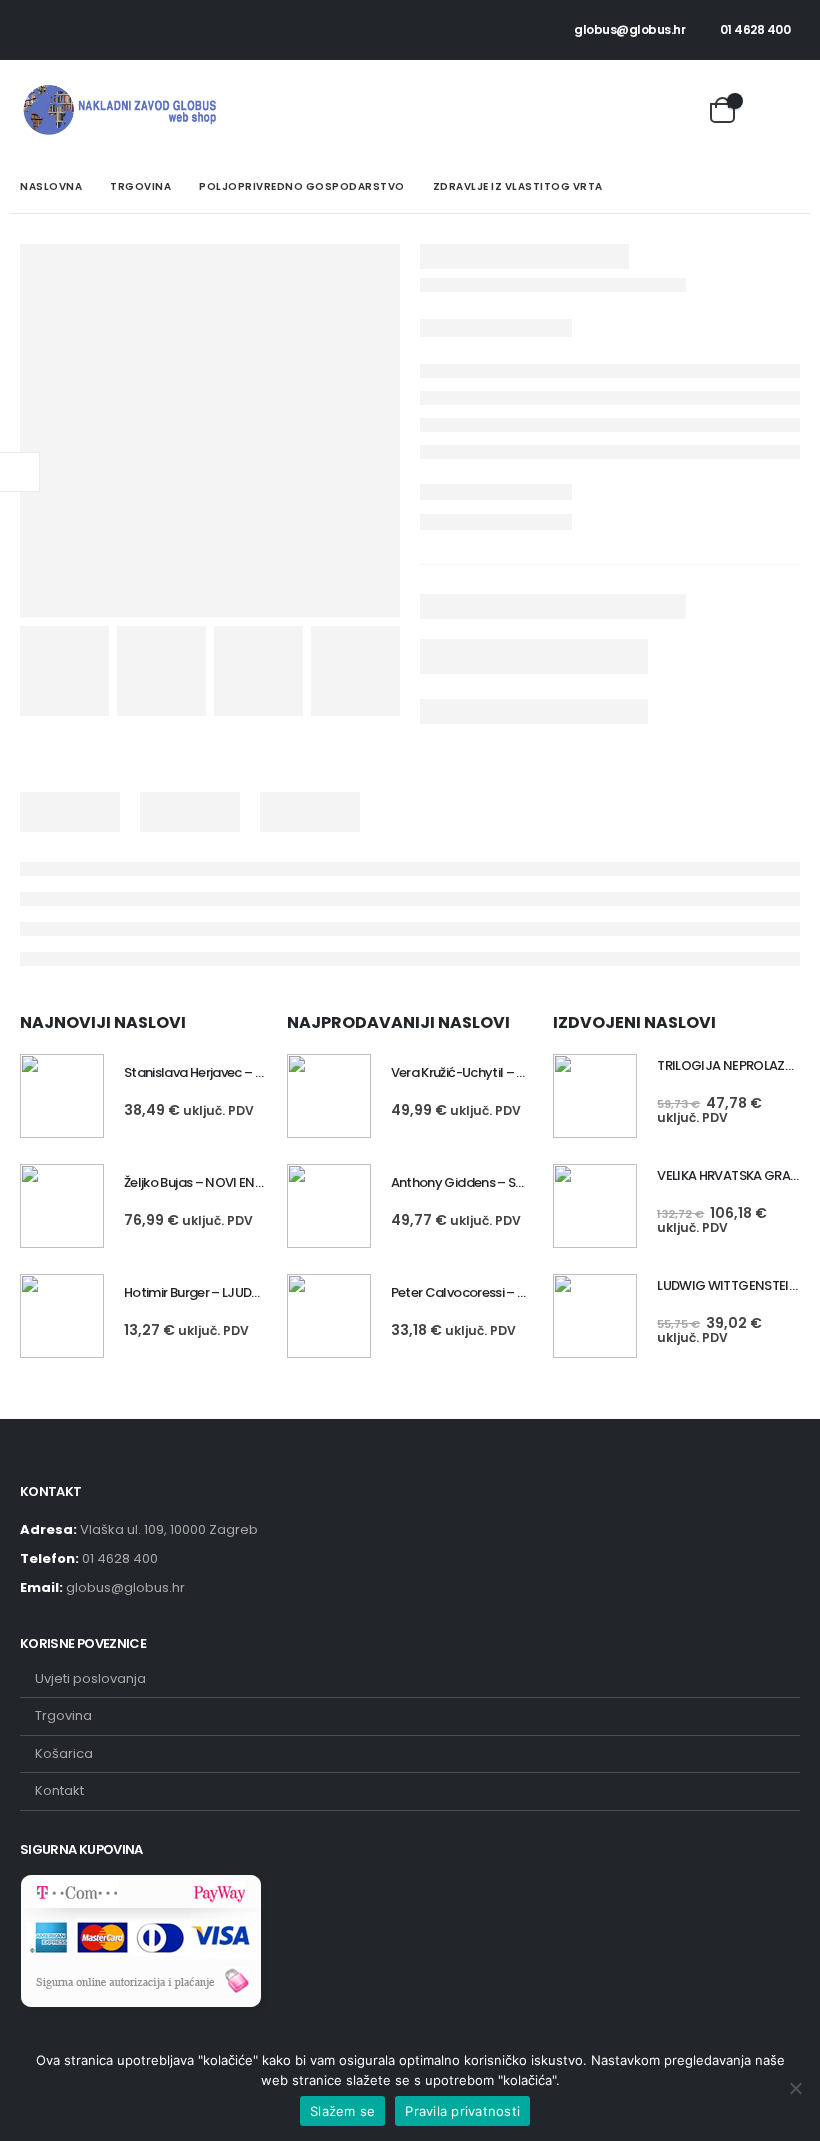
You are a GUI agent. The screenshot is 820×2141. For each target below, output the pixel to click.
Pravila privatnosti (462, 2111)
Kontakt (59, 1790)
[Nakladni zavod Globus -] (120, 110)
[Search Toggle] (681, 110)
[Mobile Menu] (779, 110)
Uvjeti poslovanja (90, 1678)
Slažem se (342, 2111)
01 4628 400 (755, 29)
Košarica (64, 1753)
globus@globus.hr (629, 29)
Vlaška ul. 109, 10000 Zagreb (169, 1529)
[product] (62, 1096)
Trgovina (63, 1715)
